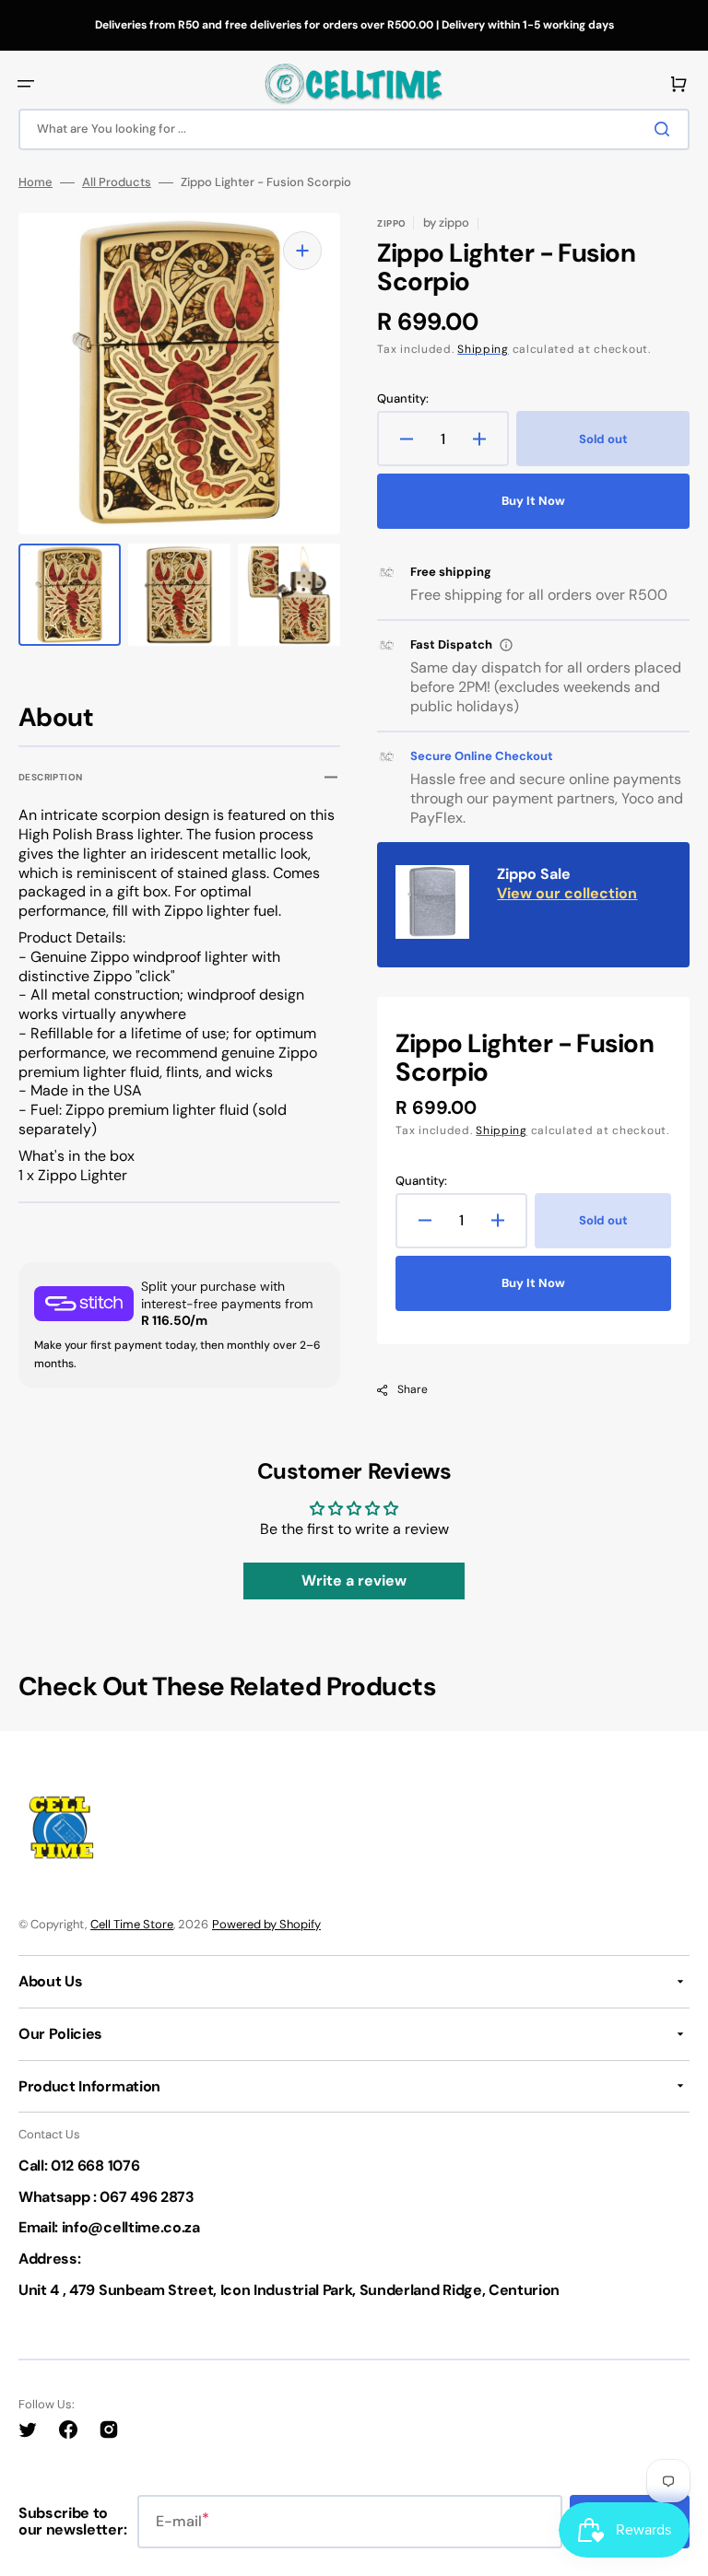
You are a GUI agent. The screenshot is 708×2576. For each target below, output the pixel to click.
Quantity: (403, 399)
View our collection (567, 893)
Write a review (354, 1581)
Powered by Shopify (266, 1924)
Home (35, 182)
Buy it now (533, 501)
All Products (117, 182)
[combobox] (354, 129)
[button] (26, 84)
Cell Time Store (132, 1924)
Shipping (483, 349)
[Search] (666, 129)
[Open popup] (506, 645)
